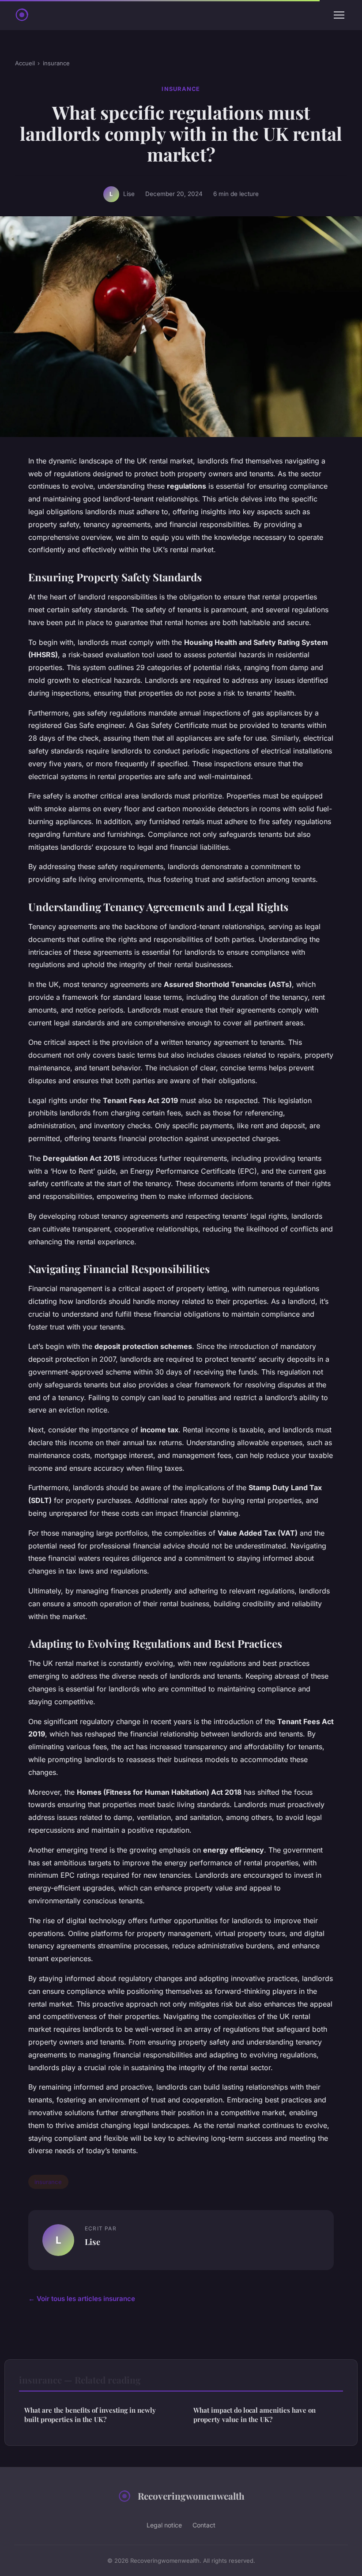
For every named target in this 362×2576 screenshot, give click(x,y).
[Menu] (339, 15)
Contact (204, 2525)
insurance (56, 63)
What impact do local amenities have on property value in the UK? (255, 2415)
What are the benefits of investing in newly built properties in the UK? (90, 2415)
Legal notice (164, 2525)
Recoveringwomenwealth (191, 2496)
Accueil (25, 63)
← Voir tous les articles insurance (82, 2299)
